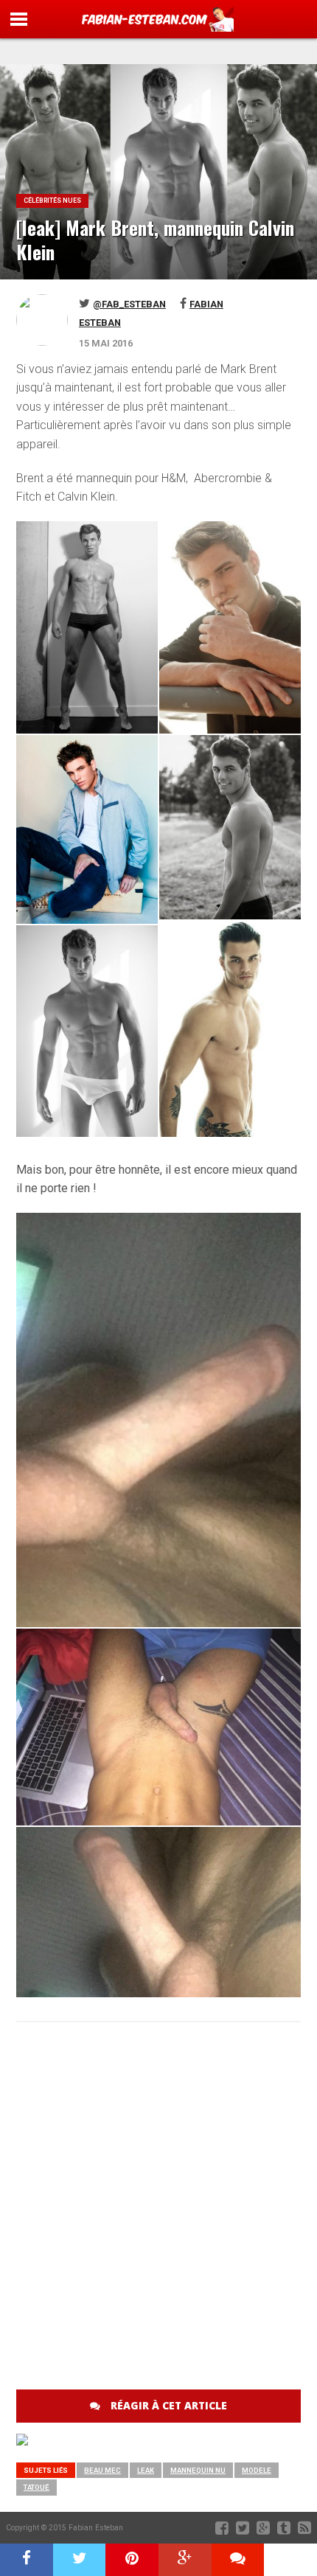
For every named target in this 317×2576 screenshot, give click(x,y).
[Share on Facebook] (27, 2560)
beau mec (102, 2470)
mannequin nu (198, 2470)
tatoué (36, 2487)
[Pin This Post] (132, 2560)
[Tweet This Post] (80, 2560)
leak (146, 2470)
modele (257, 2470)
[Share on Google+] (185, 2560)
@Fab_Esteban (129, 304)
